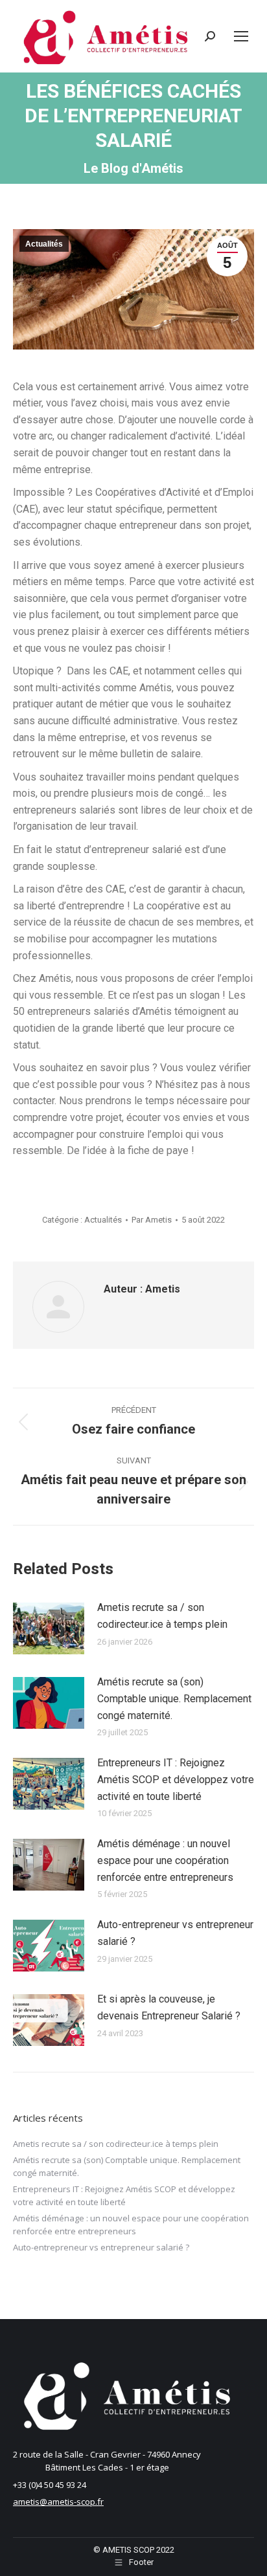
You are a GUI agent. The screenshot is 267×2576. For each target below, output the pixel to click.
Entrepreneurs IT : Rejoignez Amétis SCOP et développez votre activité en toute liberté (176, 1779)
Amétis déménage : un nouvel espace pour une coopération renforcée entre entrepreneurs (165, 1860)
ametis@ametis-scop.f (57, 2502)
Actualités (44, 244)
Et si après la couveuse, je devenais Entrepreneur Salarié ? (169, 2007)
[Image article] (49, 1628)
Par (152, 1220)
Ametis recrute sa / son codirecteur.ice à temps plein (162, 1616)
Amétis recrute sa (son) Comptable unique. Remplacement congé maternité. (174, 1698)
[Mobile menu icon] (241, 36)
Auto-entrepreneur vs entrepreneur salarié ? (175, 1933)
